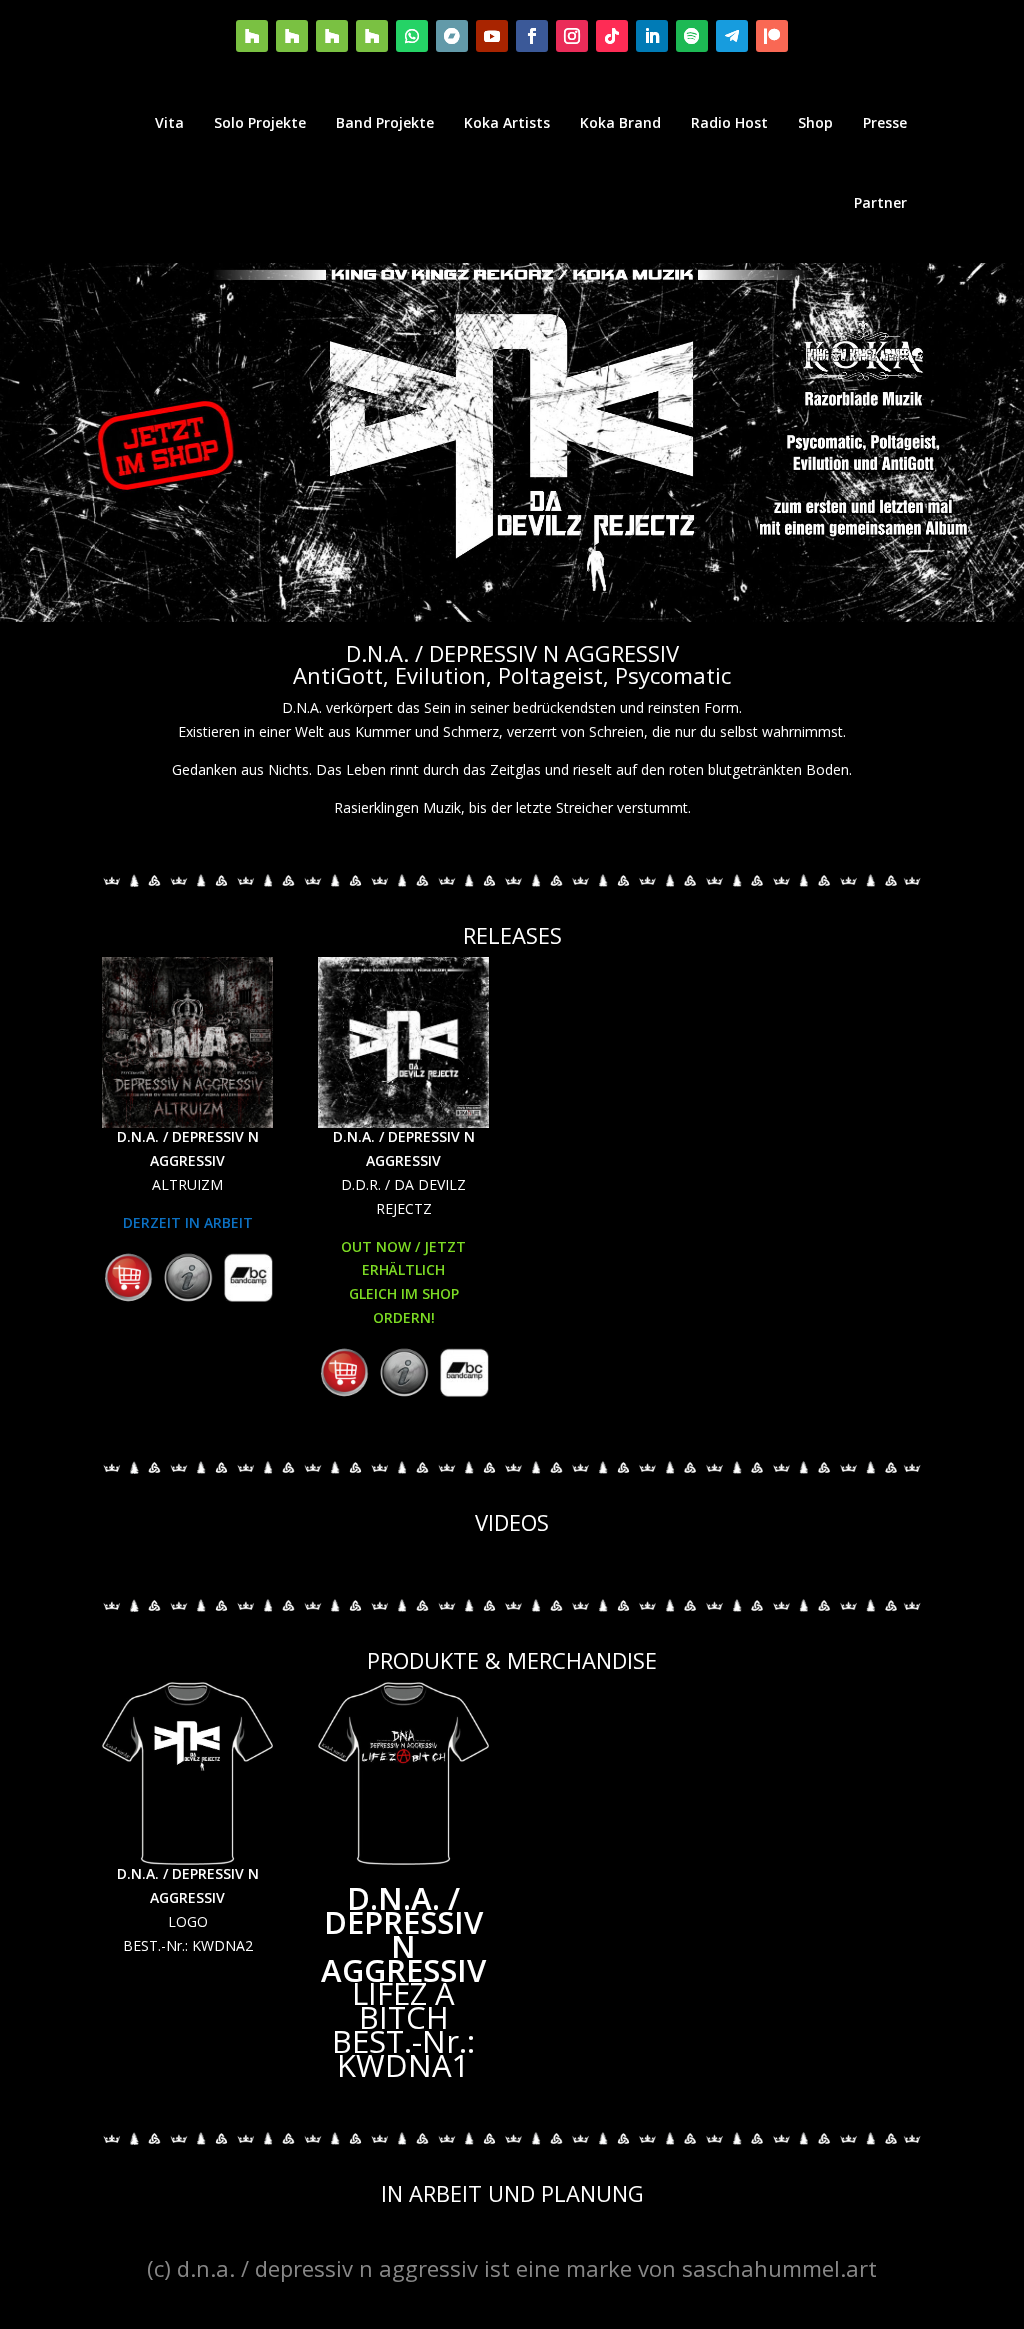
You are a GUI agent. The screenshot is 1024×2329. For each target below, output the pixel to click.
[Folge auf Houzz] (252, 36)
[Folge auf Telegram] (732, 36)
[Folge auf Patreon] (772, 36)
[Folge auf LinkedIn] (652, 36)
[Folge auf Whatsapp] (412, 36)
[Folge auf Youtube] (492, 36)
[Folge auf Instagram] (572, 36)
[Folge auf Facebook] (532, 36)
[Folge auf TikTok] (612, 36)
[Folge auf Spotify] (692, 36)
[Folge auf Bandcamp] (452, 36)
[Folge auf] (128, 1278)
